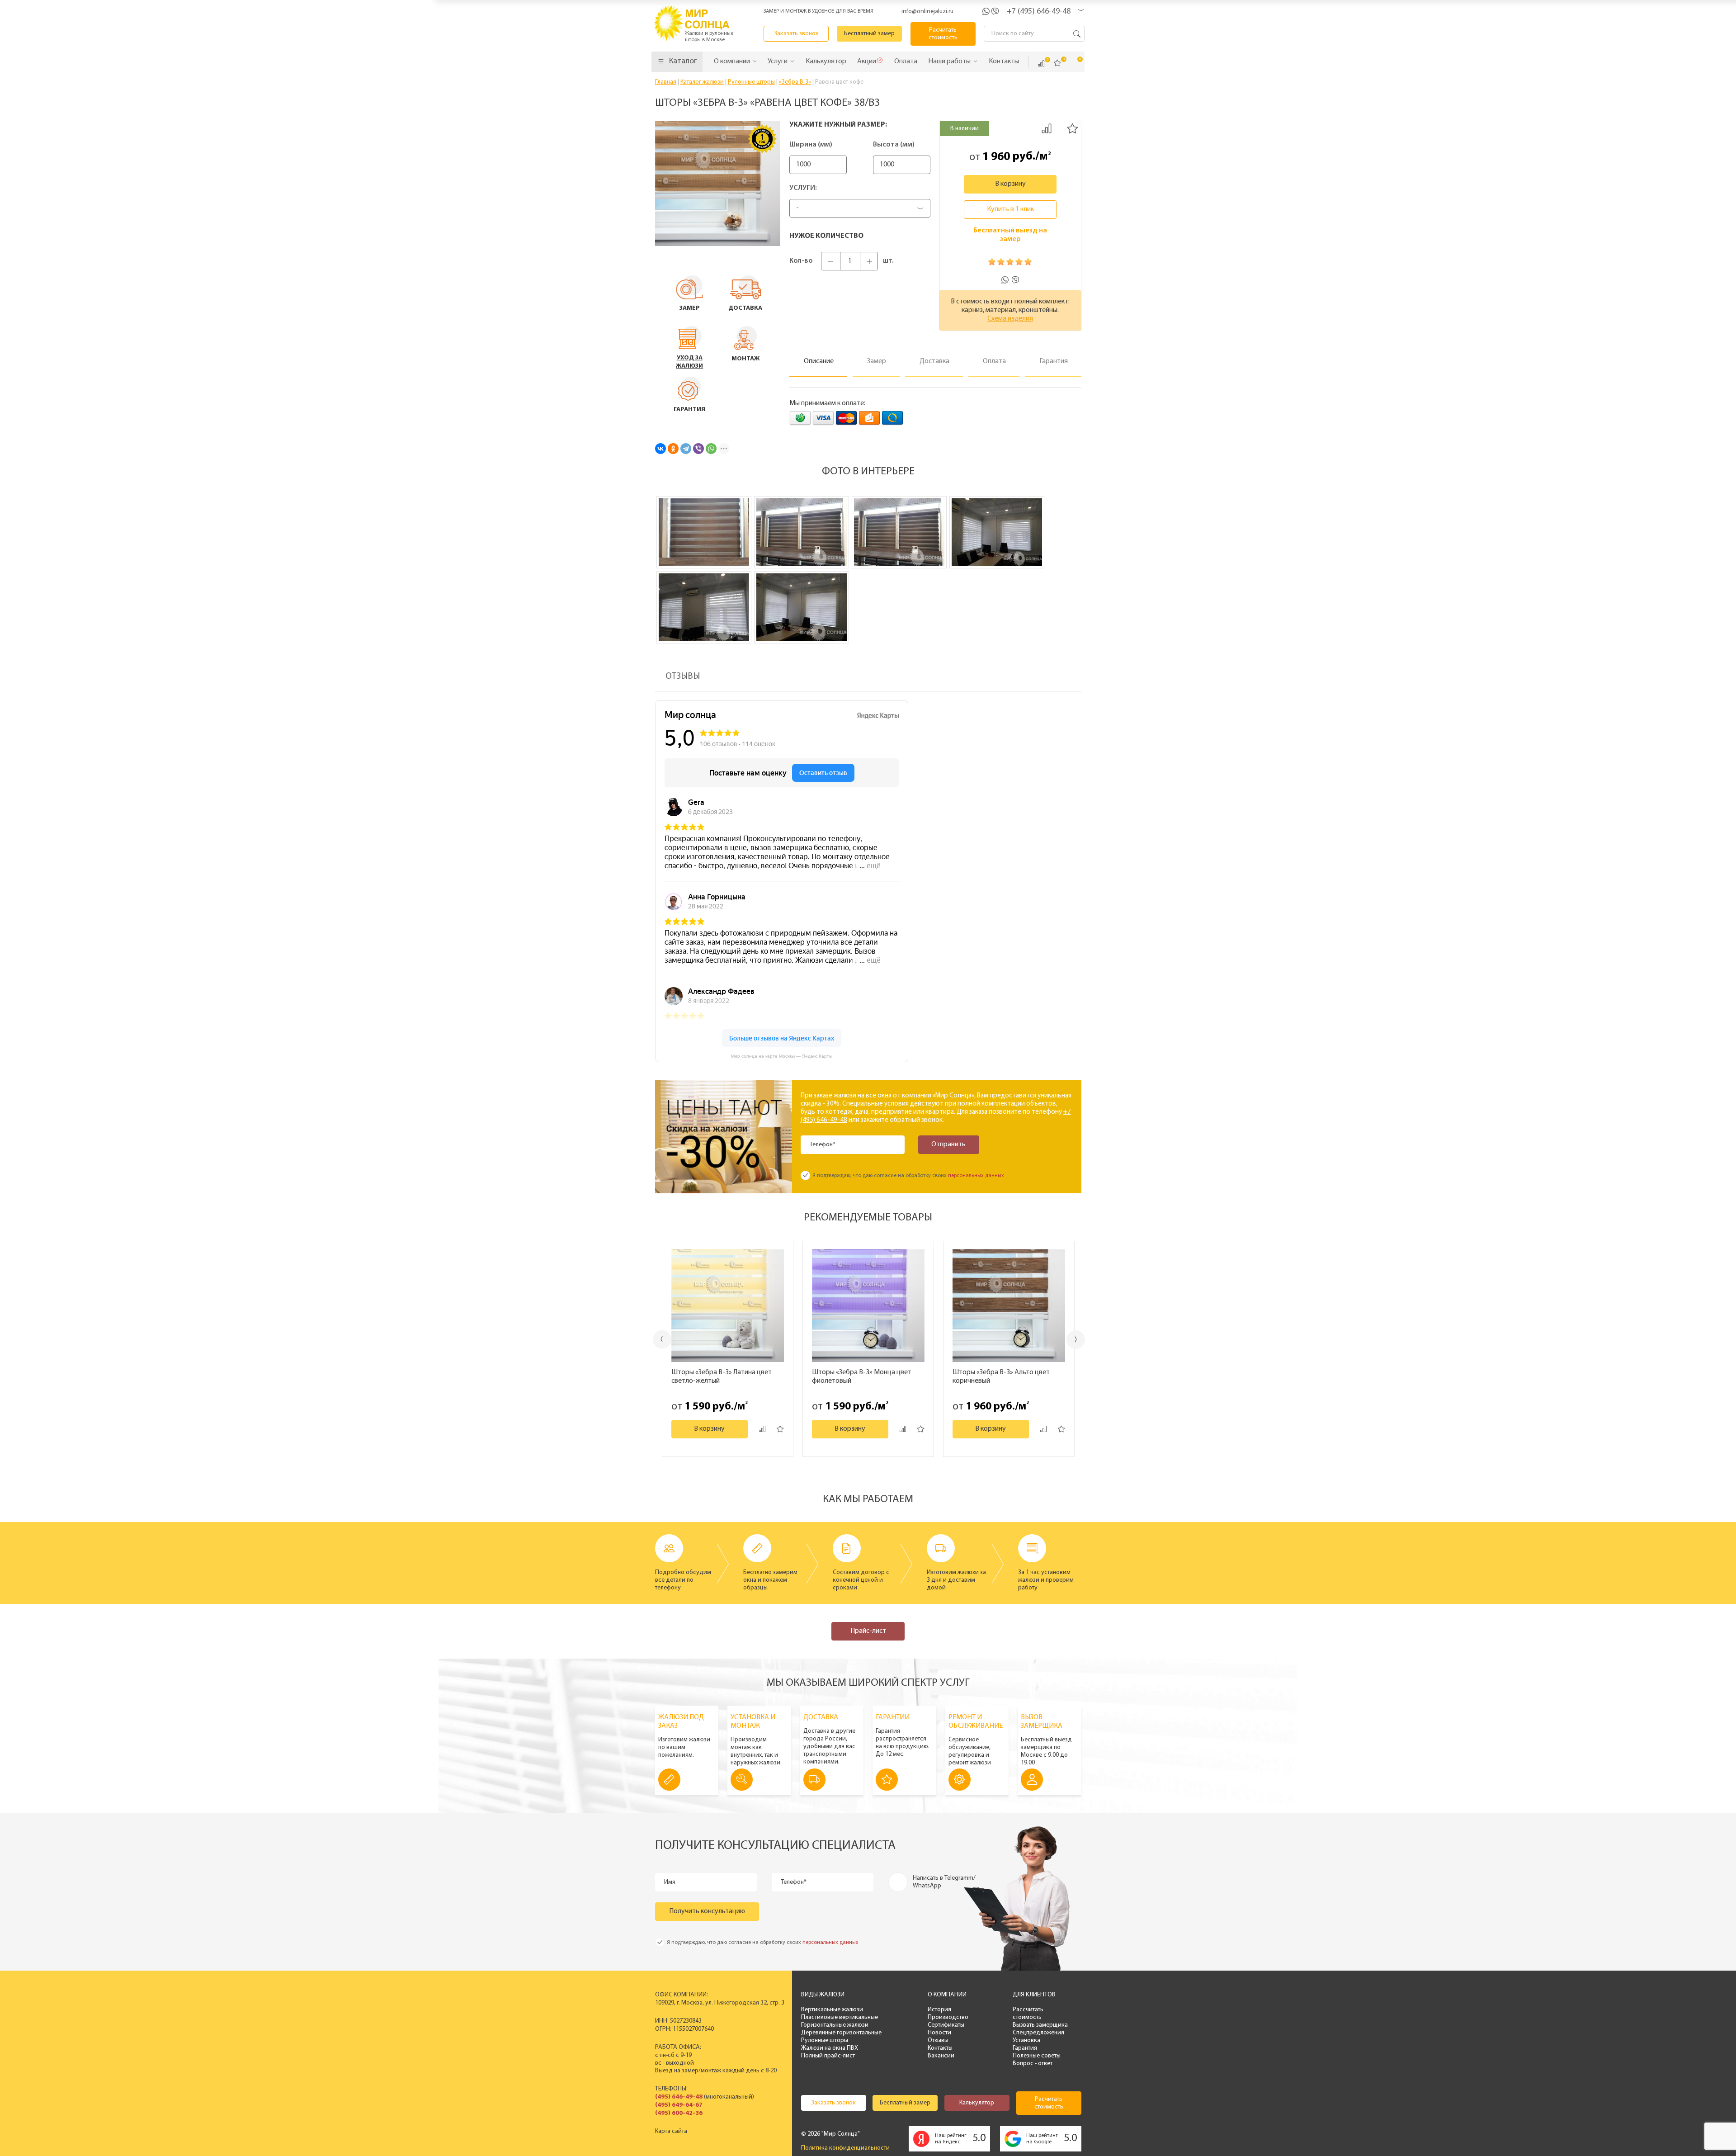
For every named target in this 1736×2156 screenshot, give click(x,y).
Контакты (940, 2048)
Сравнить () (1041, 63)
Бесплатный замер (869, 34)
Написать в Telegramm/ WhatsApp (944, 1882)
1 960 (996, 157)
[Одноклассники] (673, 449)
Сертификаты (946, 2025)
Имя (670, 1882)
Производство (948, 2017)
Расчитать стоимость (943, 34)
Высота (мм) (894, 145)
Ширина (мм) (811, 145)
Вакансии (941, 2056)
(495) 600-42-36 (679, 2113)
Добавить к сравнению (1047, 128)
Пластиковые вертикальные (840, 2017)
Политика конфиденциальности (845, 2148)
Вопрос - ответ (1033, 2064)
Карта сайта (671, 2131)
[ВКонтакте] (660, 449)
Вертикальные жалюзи (832, 2010)
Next (1076, 1340)
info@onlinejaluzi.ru (927, 12)
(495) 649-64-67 (679, 2105)
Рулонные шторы (825, 2040)
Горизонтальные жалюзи (835, 2025)
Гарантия (1025, 2048)
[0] (1057, 63)
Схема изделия (1010, 319)
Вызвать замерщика (1040, 2025)
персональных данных (976, 1176)
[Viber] (698, 449)
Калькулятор (977, 2103)
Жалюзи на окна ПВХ (830, 2048)
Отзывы (938, 2040)
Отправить (948, 1144)
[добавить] (780, 1429)
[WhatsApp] (711, 449)
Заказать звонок (796, 34)
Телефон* (823, 1145)
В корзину (1010, 184)
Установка (1026, 2040)
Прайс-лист (868, 1631)
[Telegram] (686, 449)
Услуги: (803, 188)
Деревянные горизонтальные (841, 2033)
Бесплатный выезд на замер (1010, 235)
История (939, 2010)
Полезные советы (1037, 2056)
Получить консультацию (707, 1911)
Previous (662, 1339)
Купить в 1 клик (1010, 209)
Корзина (1074, 63)
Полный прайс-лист (828, 2056)
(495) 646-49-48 (679, 2097)
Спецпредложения (1038, 2033)
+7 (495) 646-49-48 (1039, 12)
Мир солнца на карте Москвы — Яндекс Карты (782, 1056)
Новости (939, 2033)
